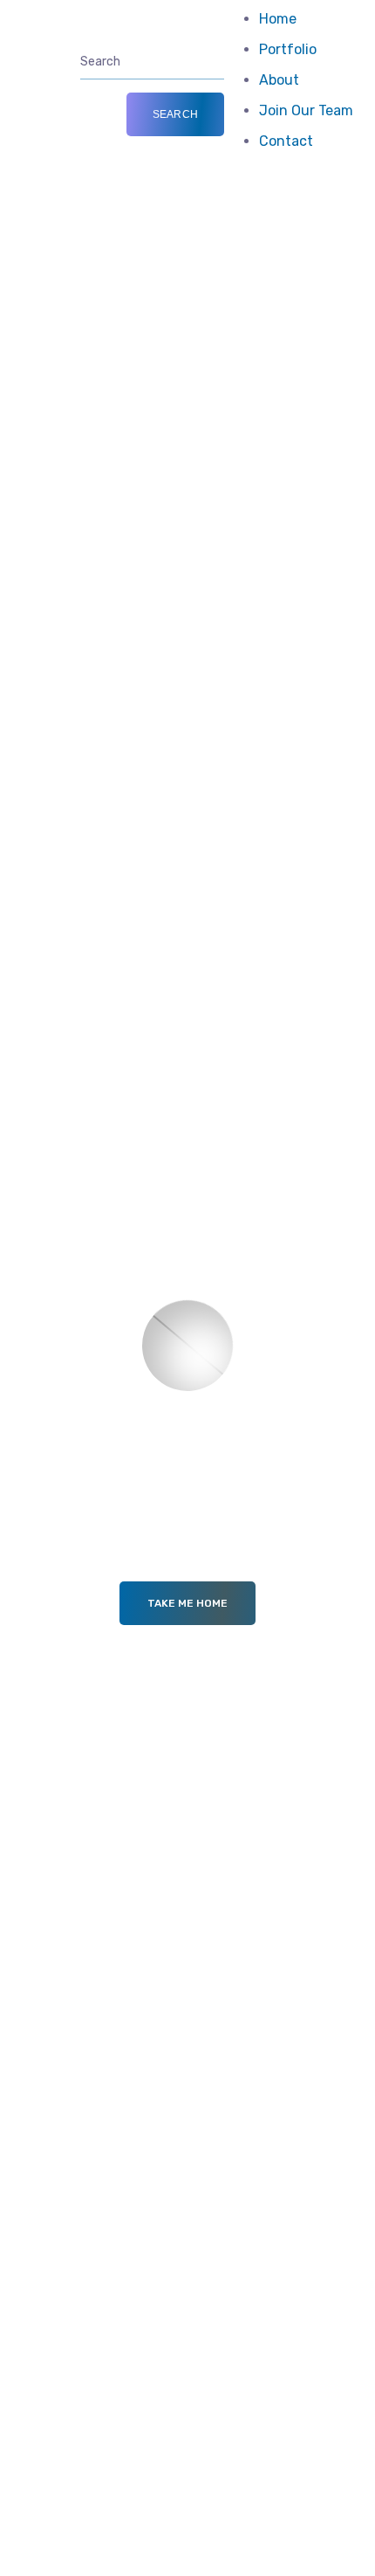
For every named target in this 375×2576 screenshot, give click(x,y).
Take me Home (187, 1603)
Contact (286, 141)
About (279, 80)
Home (278, 19)
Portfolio (288, 49)
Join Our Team (306, 110)
